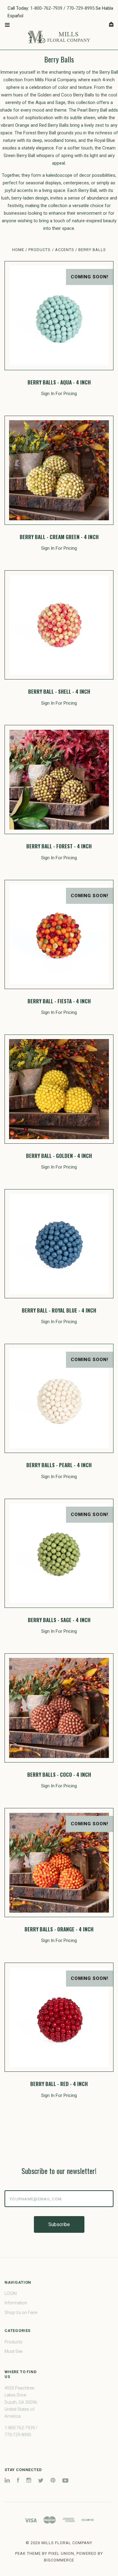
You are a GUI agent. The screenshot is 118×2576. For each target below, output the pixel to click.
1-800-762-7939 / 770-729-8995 (62, 8)
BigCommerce (59, 2560)
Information (16, 2303)
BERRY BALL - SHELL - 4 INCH (59, 691)
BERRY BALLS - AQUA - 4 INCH (59, 382)
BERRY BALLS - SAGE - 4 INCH (59, 1620)
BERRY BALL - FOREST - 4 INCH (59, 846)
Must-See (13, 2351)
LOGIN (11, 2293)
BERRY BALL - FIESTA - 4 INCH (59, 1001)
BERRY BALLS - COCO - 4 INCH (59, 1774)
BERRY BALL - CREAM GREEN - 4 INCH (59, 537)
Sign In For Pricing (59, 394)
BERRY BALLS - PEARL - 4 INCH (59, 1465)
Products (13, 2342)
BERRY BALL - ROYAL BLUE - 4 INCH (59, 1310)
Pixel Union (61, 2553)
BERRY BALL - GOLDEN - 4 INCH (59, 1156)
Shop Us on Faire (21, 2313)
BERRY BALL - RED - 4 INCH (59, 2084)
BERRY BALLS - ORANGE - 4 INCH (59, 1929)
